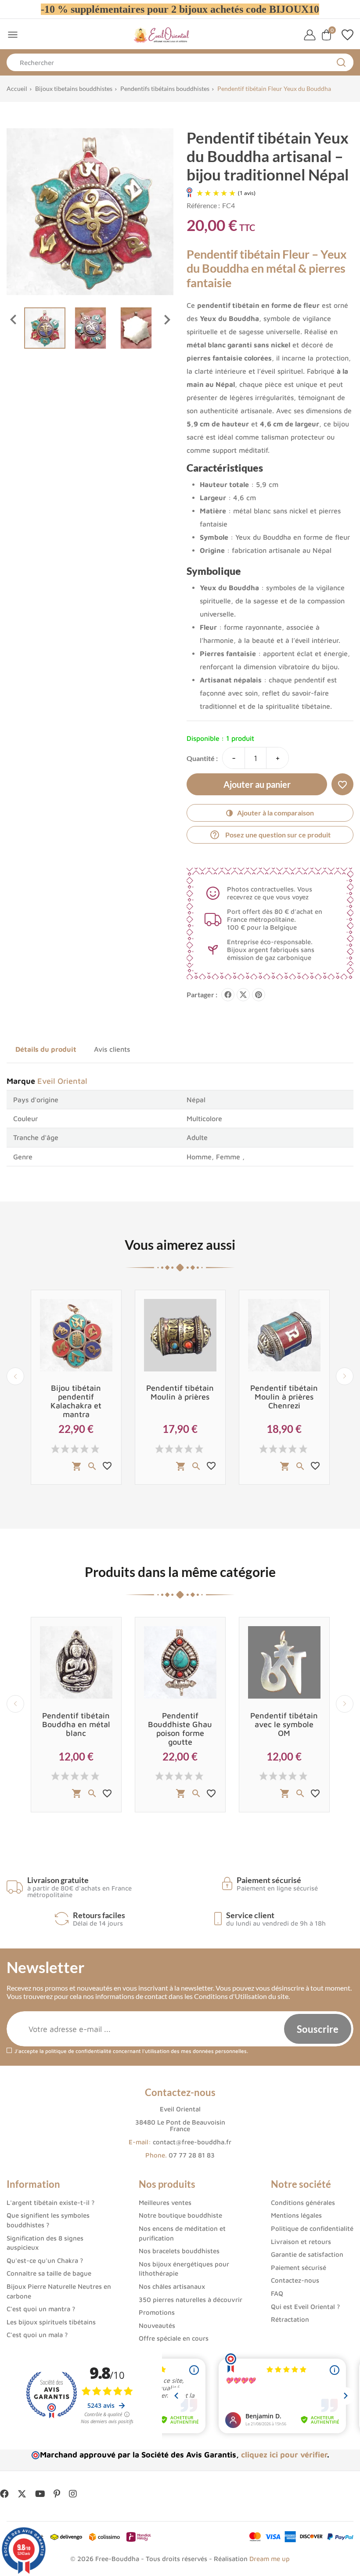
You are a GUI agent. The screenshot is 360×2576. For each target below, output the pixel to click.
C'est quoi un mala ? (37, 2335)
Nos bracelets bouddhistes (179, 2251)
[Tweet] (243, 995)
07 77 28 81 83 (192, 2155)
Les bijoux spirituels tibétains (51, 2322)
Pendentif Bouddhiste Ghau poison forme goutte (180, 1729)
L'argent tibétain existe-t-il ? (50, 2203)
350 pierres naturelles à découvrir (191, 2300)
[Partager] (228, 995)
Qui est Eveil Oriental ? (305, 2307)
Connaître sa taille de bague (49, 2273)
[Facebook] (4, 2494)
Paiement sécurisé (299, 2268)
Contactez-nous (295, 2280)
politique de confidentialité (78, 2051)
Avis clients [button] (112, 1049)
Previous (15, 1376)
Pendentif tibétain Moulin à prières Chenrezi (284, 1397)
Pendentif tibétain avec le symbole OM (284, 1724)
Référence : (203, 205)
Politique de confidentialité (312, 2228)
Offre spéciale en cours (174, 2338)
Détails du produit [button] (46, 1049)
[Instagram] (73, 2494)
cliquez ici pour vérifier (284, 2455)
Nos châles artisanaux (172, 2286)
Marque (21, 1081)
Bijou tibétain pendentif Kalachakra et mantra (76, 1401)
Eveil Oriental (62, 1081)
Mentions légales (296, 2215)
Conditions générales (303, 2203)
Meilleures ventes (165, 2203)
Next (345, 1376)
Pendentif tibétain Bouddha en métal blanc (76, 1724)
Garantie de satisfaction (307, 2254)
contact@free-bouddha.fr (192, 2142)
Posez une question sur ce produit (270, 835)
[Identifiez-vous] (310, 35)
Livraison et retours (301, 2242)
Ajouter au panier (257, 784)
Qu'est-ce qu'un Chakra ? (45, 2260)
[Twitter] (22, 2494)
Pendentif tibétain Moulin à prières (180, 1392)
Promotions (157, 2312)
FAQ (277, 2293)
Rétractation (290, 2319)
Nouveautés (157, 2325)
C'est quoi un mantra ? (41, 2309)
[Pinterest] (259, 995)
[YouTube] (40, 2494)
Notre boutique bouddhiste (180, 2215)
